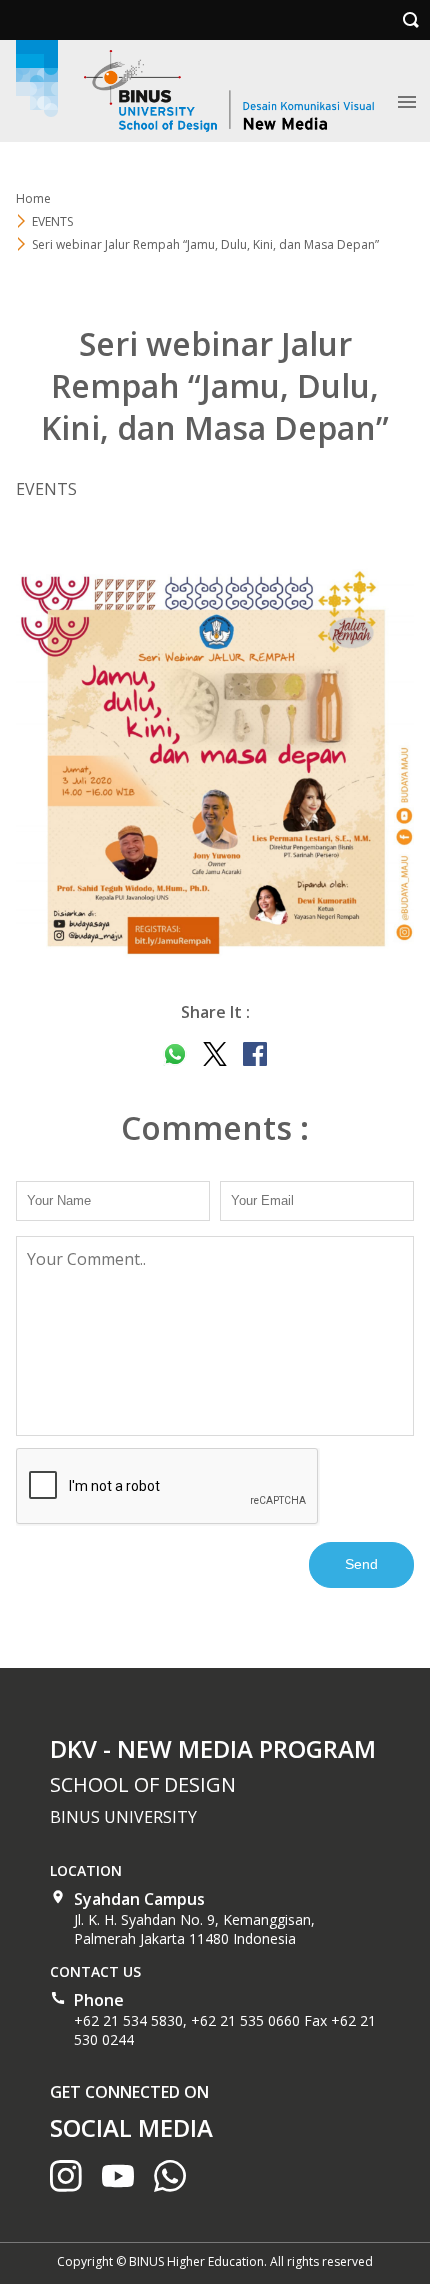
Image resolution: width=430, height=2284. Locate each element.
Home (33, 198)
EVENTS (52, 221)
